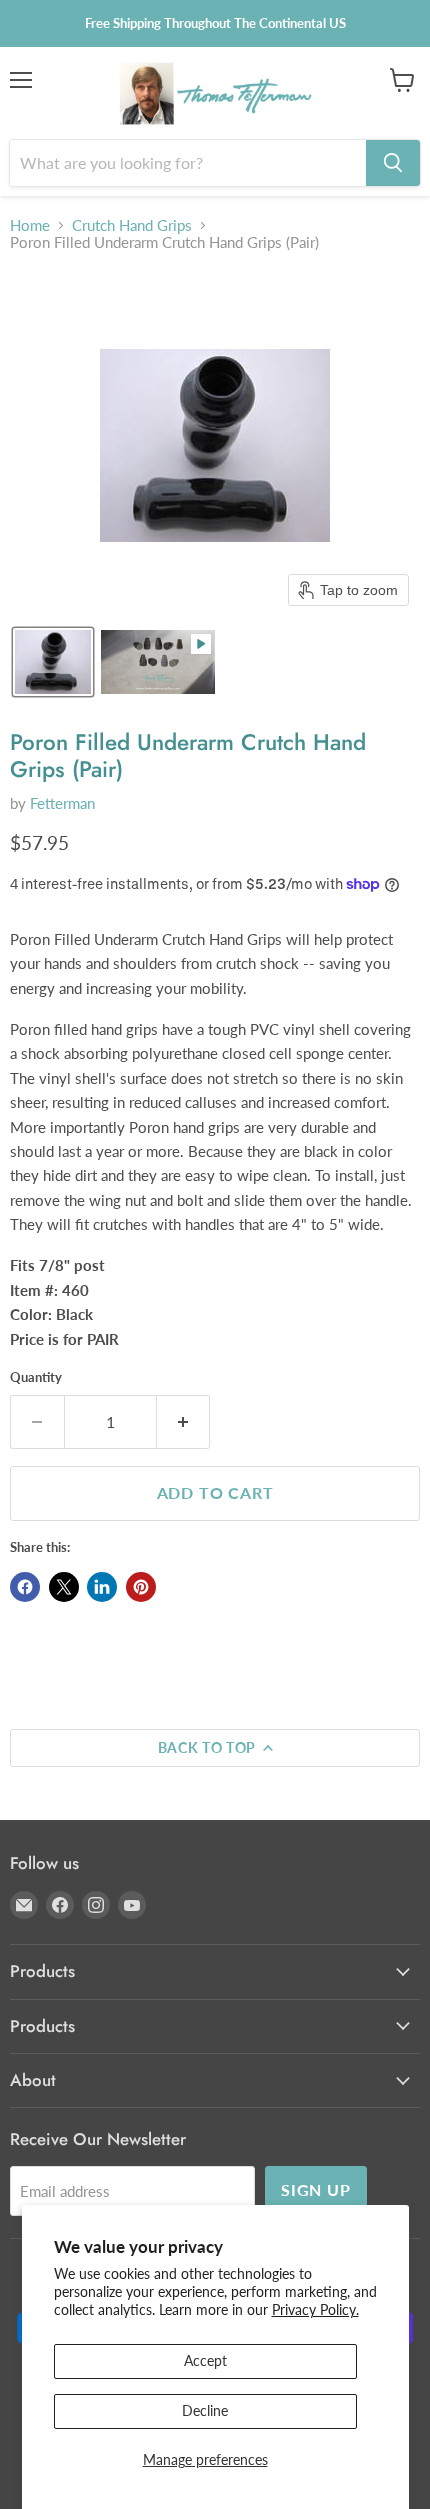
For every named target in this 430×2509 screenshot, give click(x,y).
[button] (53, 662)
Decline (205, 2410)
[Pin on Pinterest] (141, 1587)
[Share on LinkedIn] (102, 1587)
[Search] (393, 163)
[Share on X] (64, 1587)
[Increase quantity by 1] (184, 1422)
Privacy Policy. (315, 2309)
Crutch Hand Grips (132, 225)
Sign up (316, 2189)
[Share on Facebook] (25, 1587)
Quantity (36, 1377)
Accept (205, 2360)
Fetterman (62, 803)
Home (30, 225)
